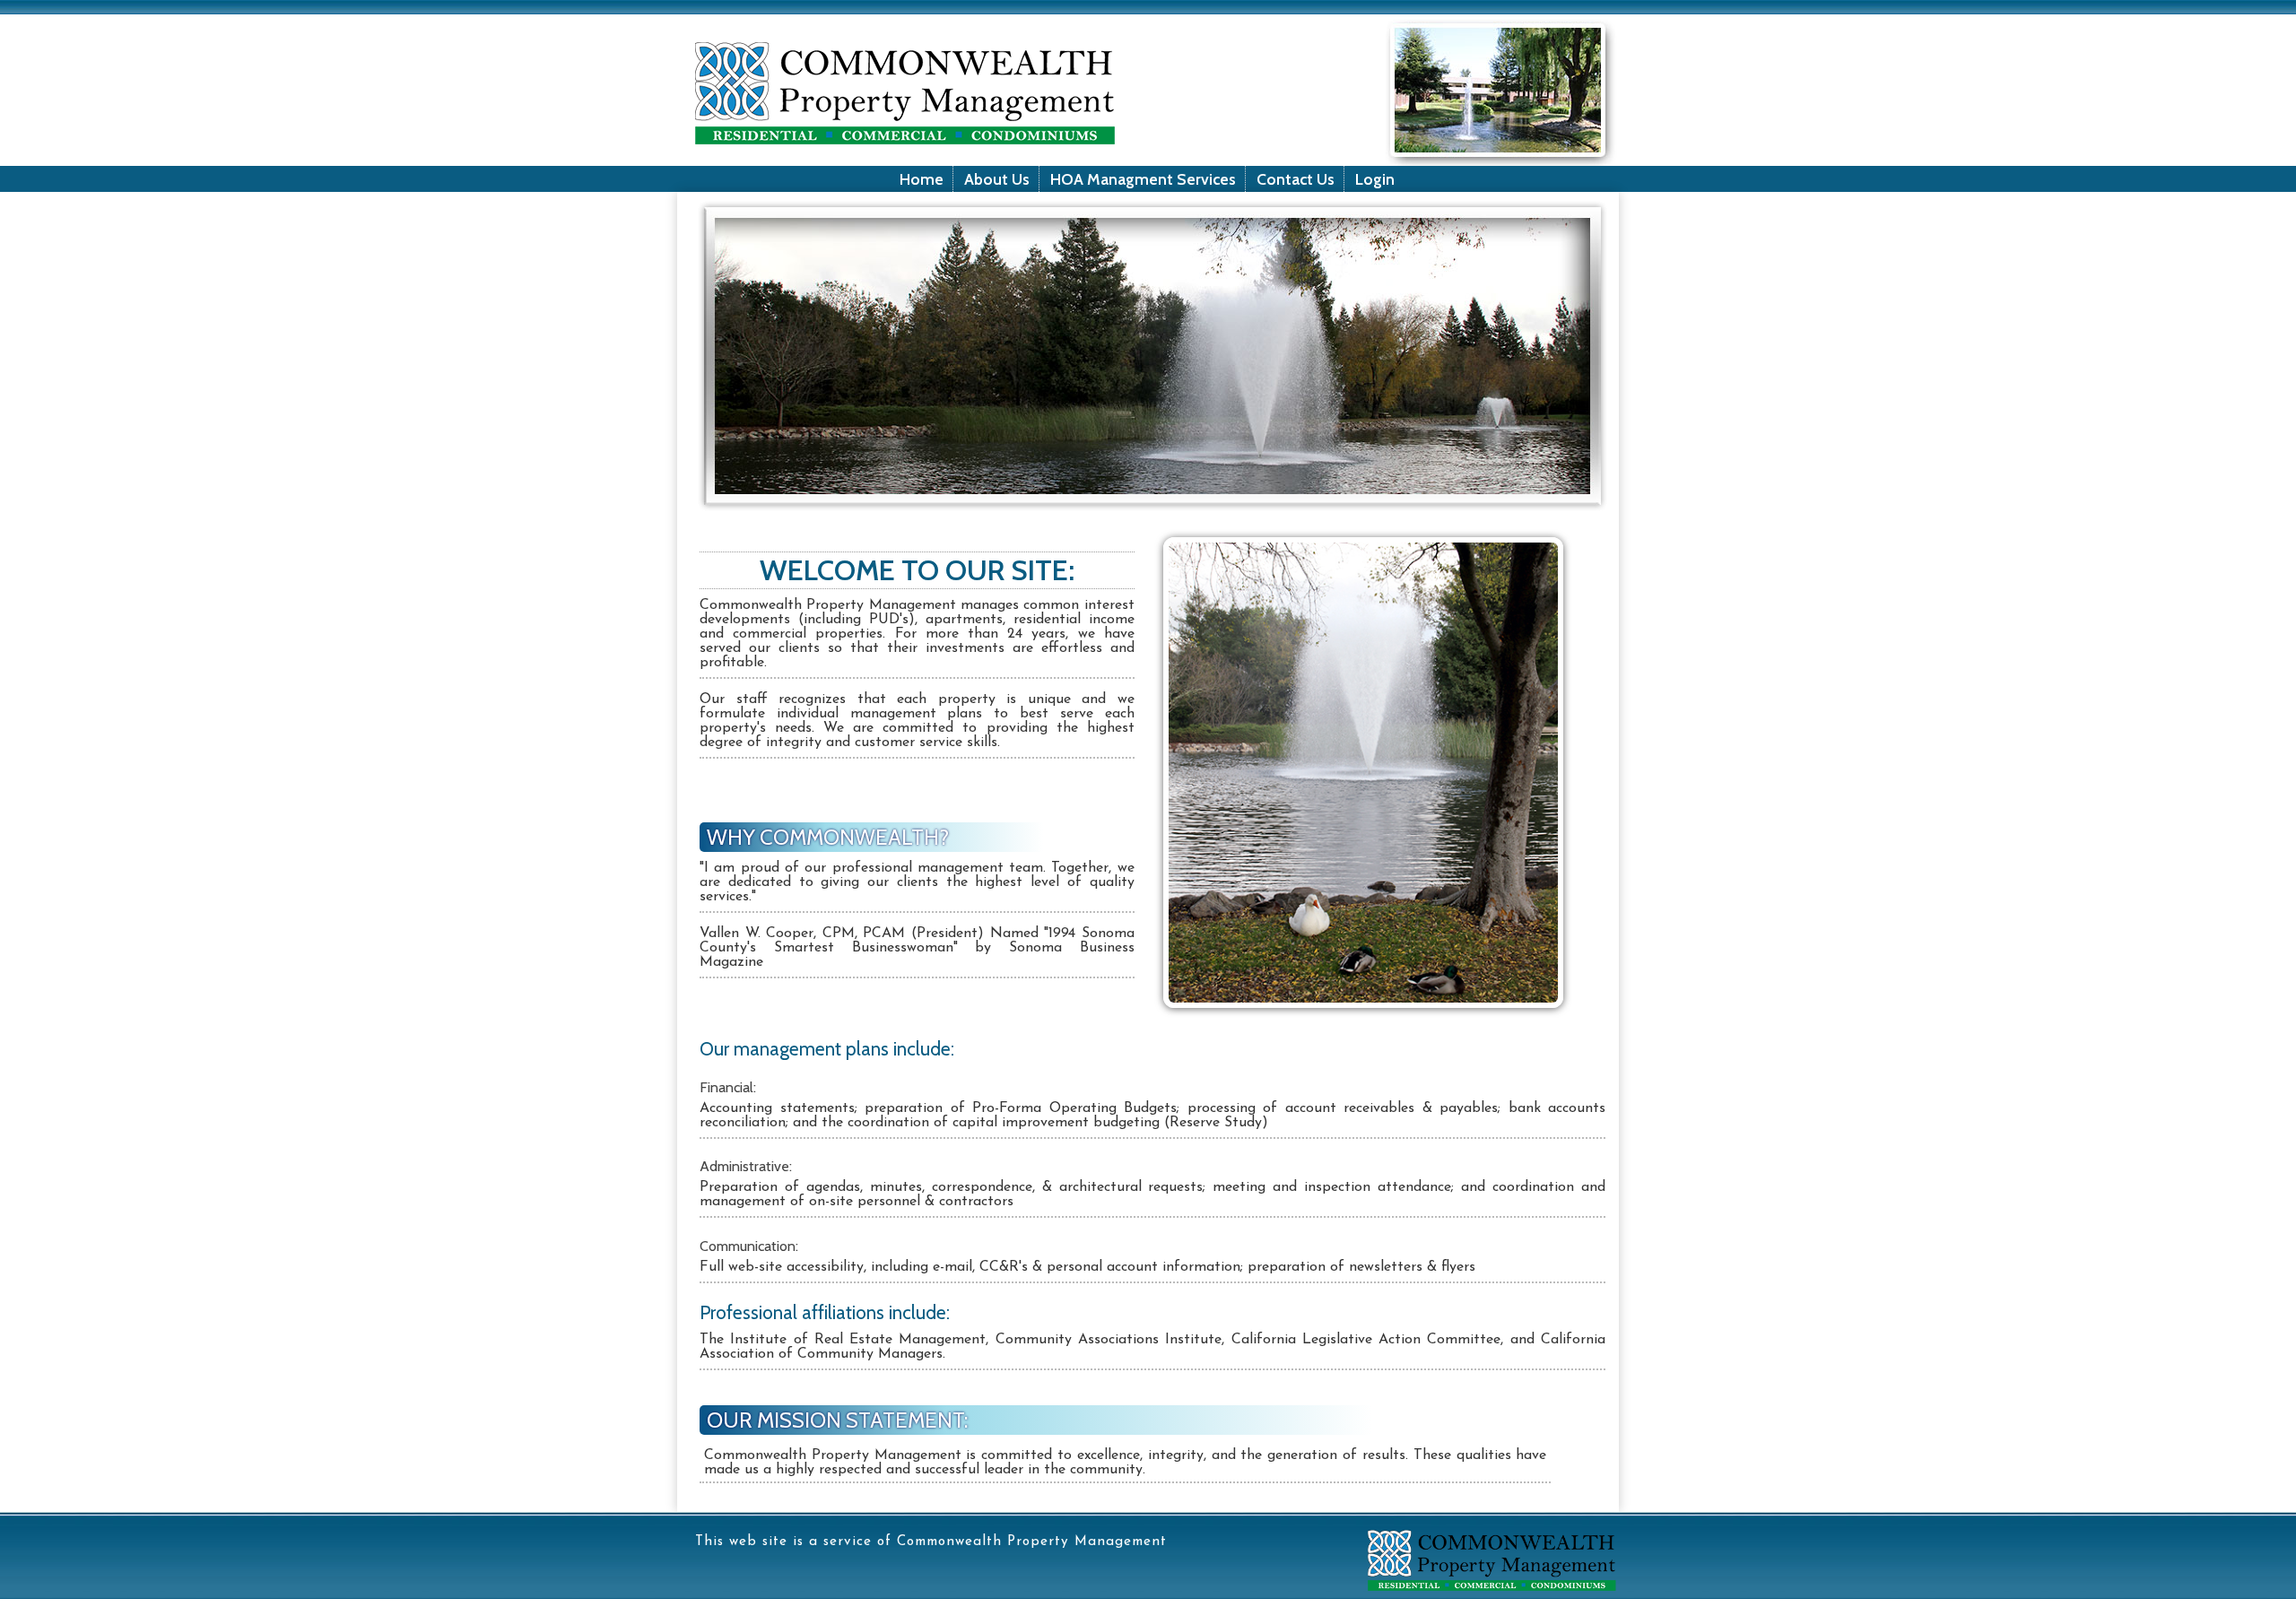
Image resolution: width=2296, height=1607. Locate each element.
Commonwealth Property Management (1032, 1542)
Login (1375, 179)
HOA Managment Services (1143, 179)
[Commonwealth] (1495, 1600)
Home (922, 179)
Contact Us (1296, 179)
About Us (997, 179)
